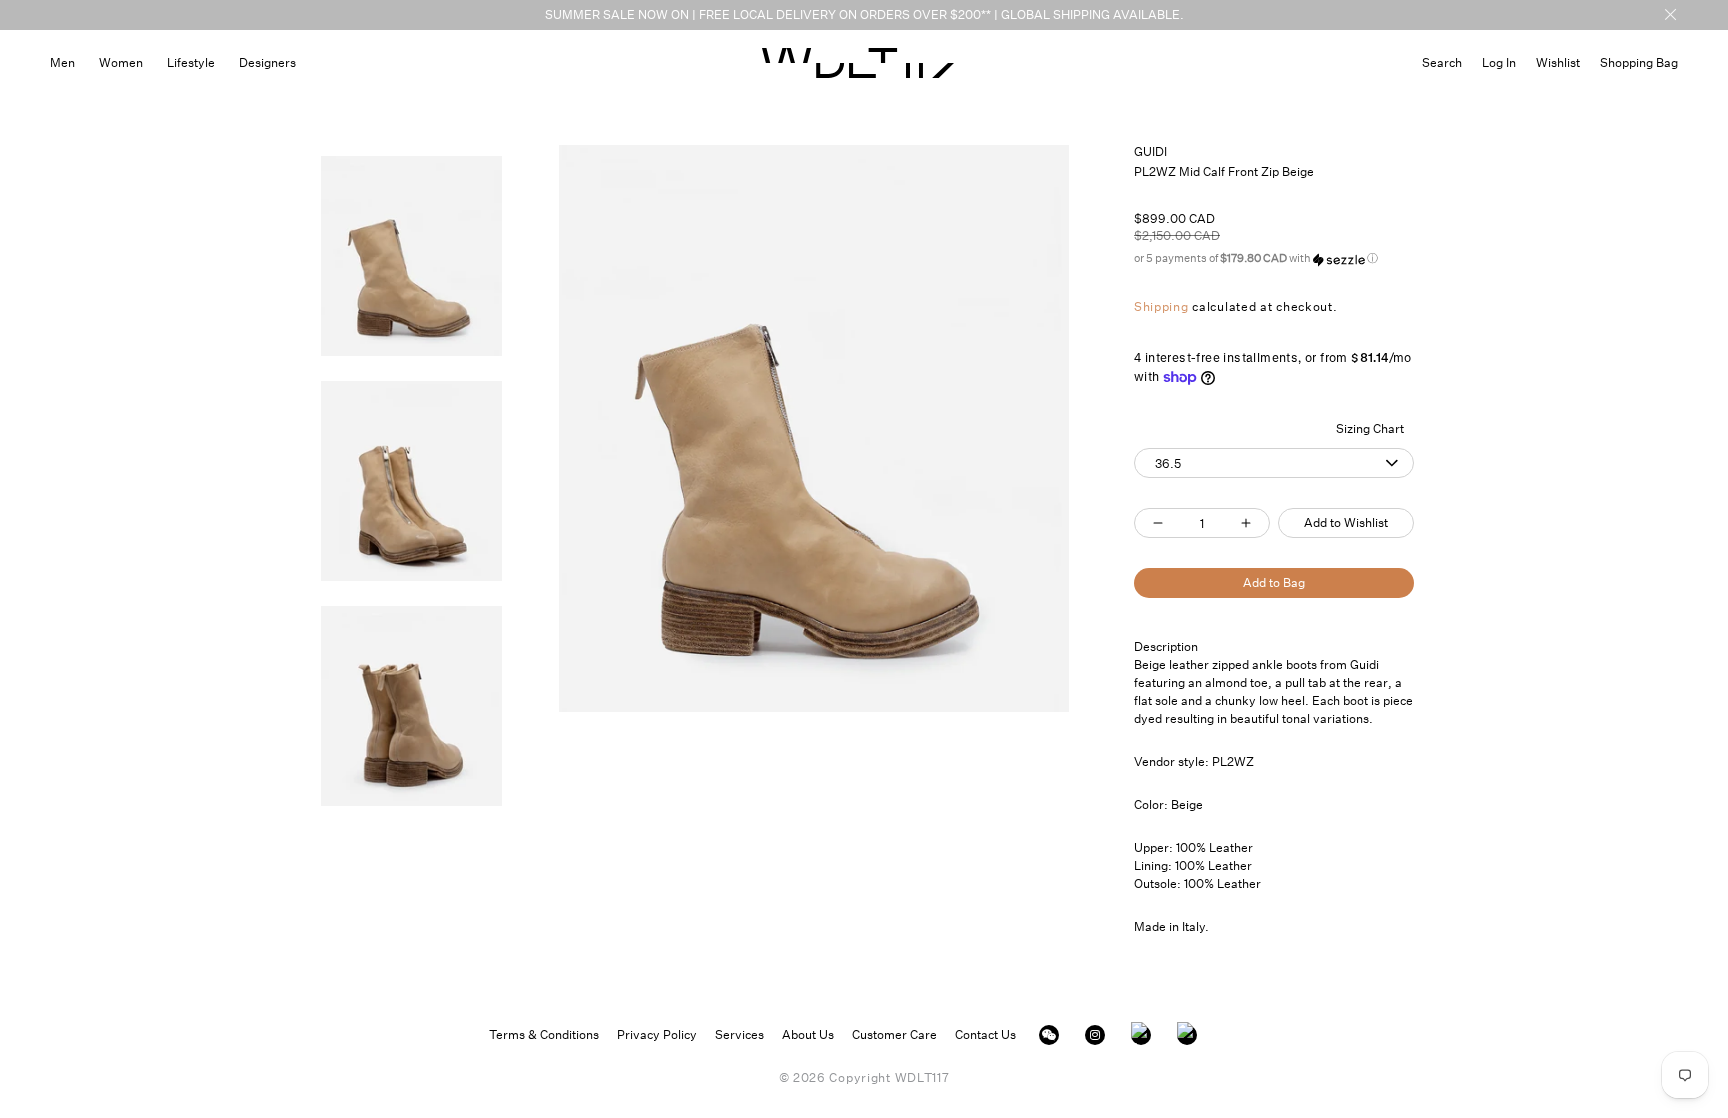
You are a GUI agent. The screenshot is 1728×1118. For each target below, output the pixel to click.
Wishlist (1558, 62)
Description (1166, 646)
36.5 (1168, 463)
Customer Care (894, 1034)
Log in (1499, 62)
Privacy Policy (657, 1034)
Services (739, 1034)
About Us (808, 1034)
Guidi (1151, 151)
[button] (1442, 62)
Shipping (1161, 306)
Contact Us (985, 1034)
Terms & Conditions (544, 1034)
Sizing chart (1370, 428)
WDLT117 (922, 1077)
